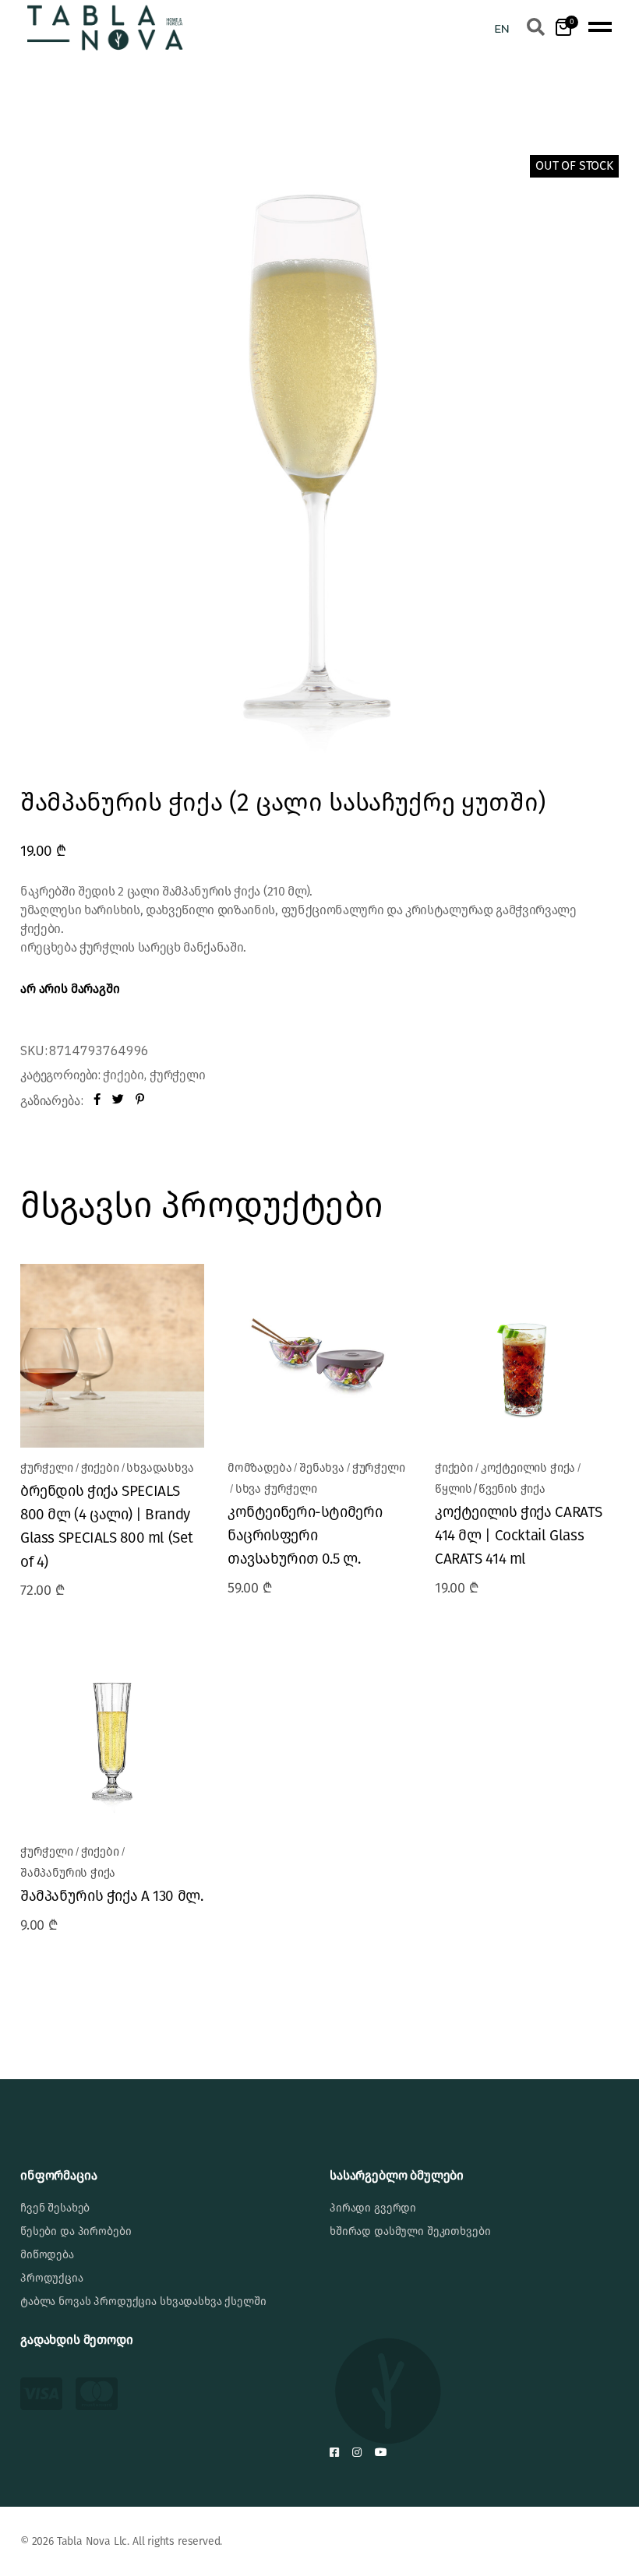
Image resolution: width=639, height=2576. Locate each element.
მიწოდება (47, 2255)
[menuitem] (502, 28)
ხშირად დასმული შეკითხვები (410, 2231)
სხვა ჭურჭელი (276, 1489)
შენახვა (322, 1468)
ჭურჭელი (178, 1075)
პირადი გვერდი (373, 2208)
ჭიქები (124, 1075)
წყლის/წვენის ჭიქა (490, 1489)
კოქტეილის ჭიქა (528, 1468)
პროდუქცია (52, 2278)
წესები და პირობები (76, 2231)
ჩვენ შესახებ (55, 2208)
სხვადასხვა (160, 1468)
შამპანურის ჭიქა (68, 1873)
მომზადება (259, 1468)
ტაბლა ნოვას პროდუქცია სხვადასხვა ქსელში (143, 2302)
